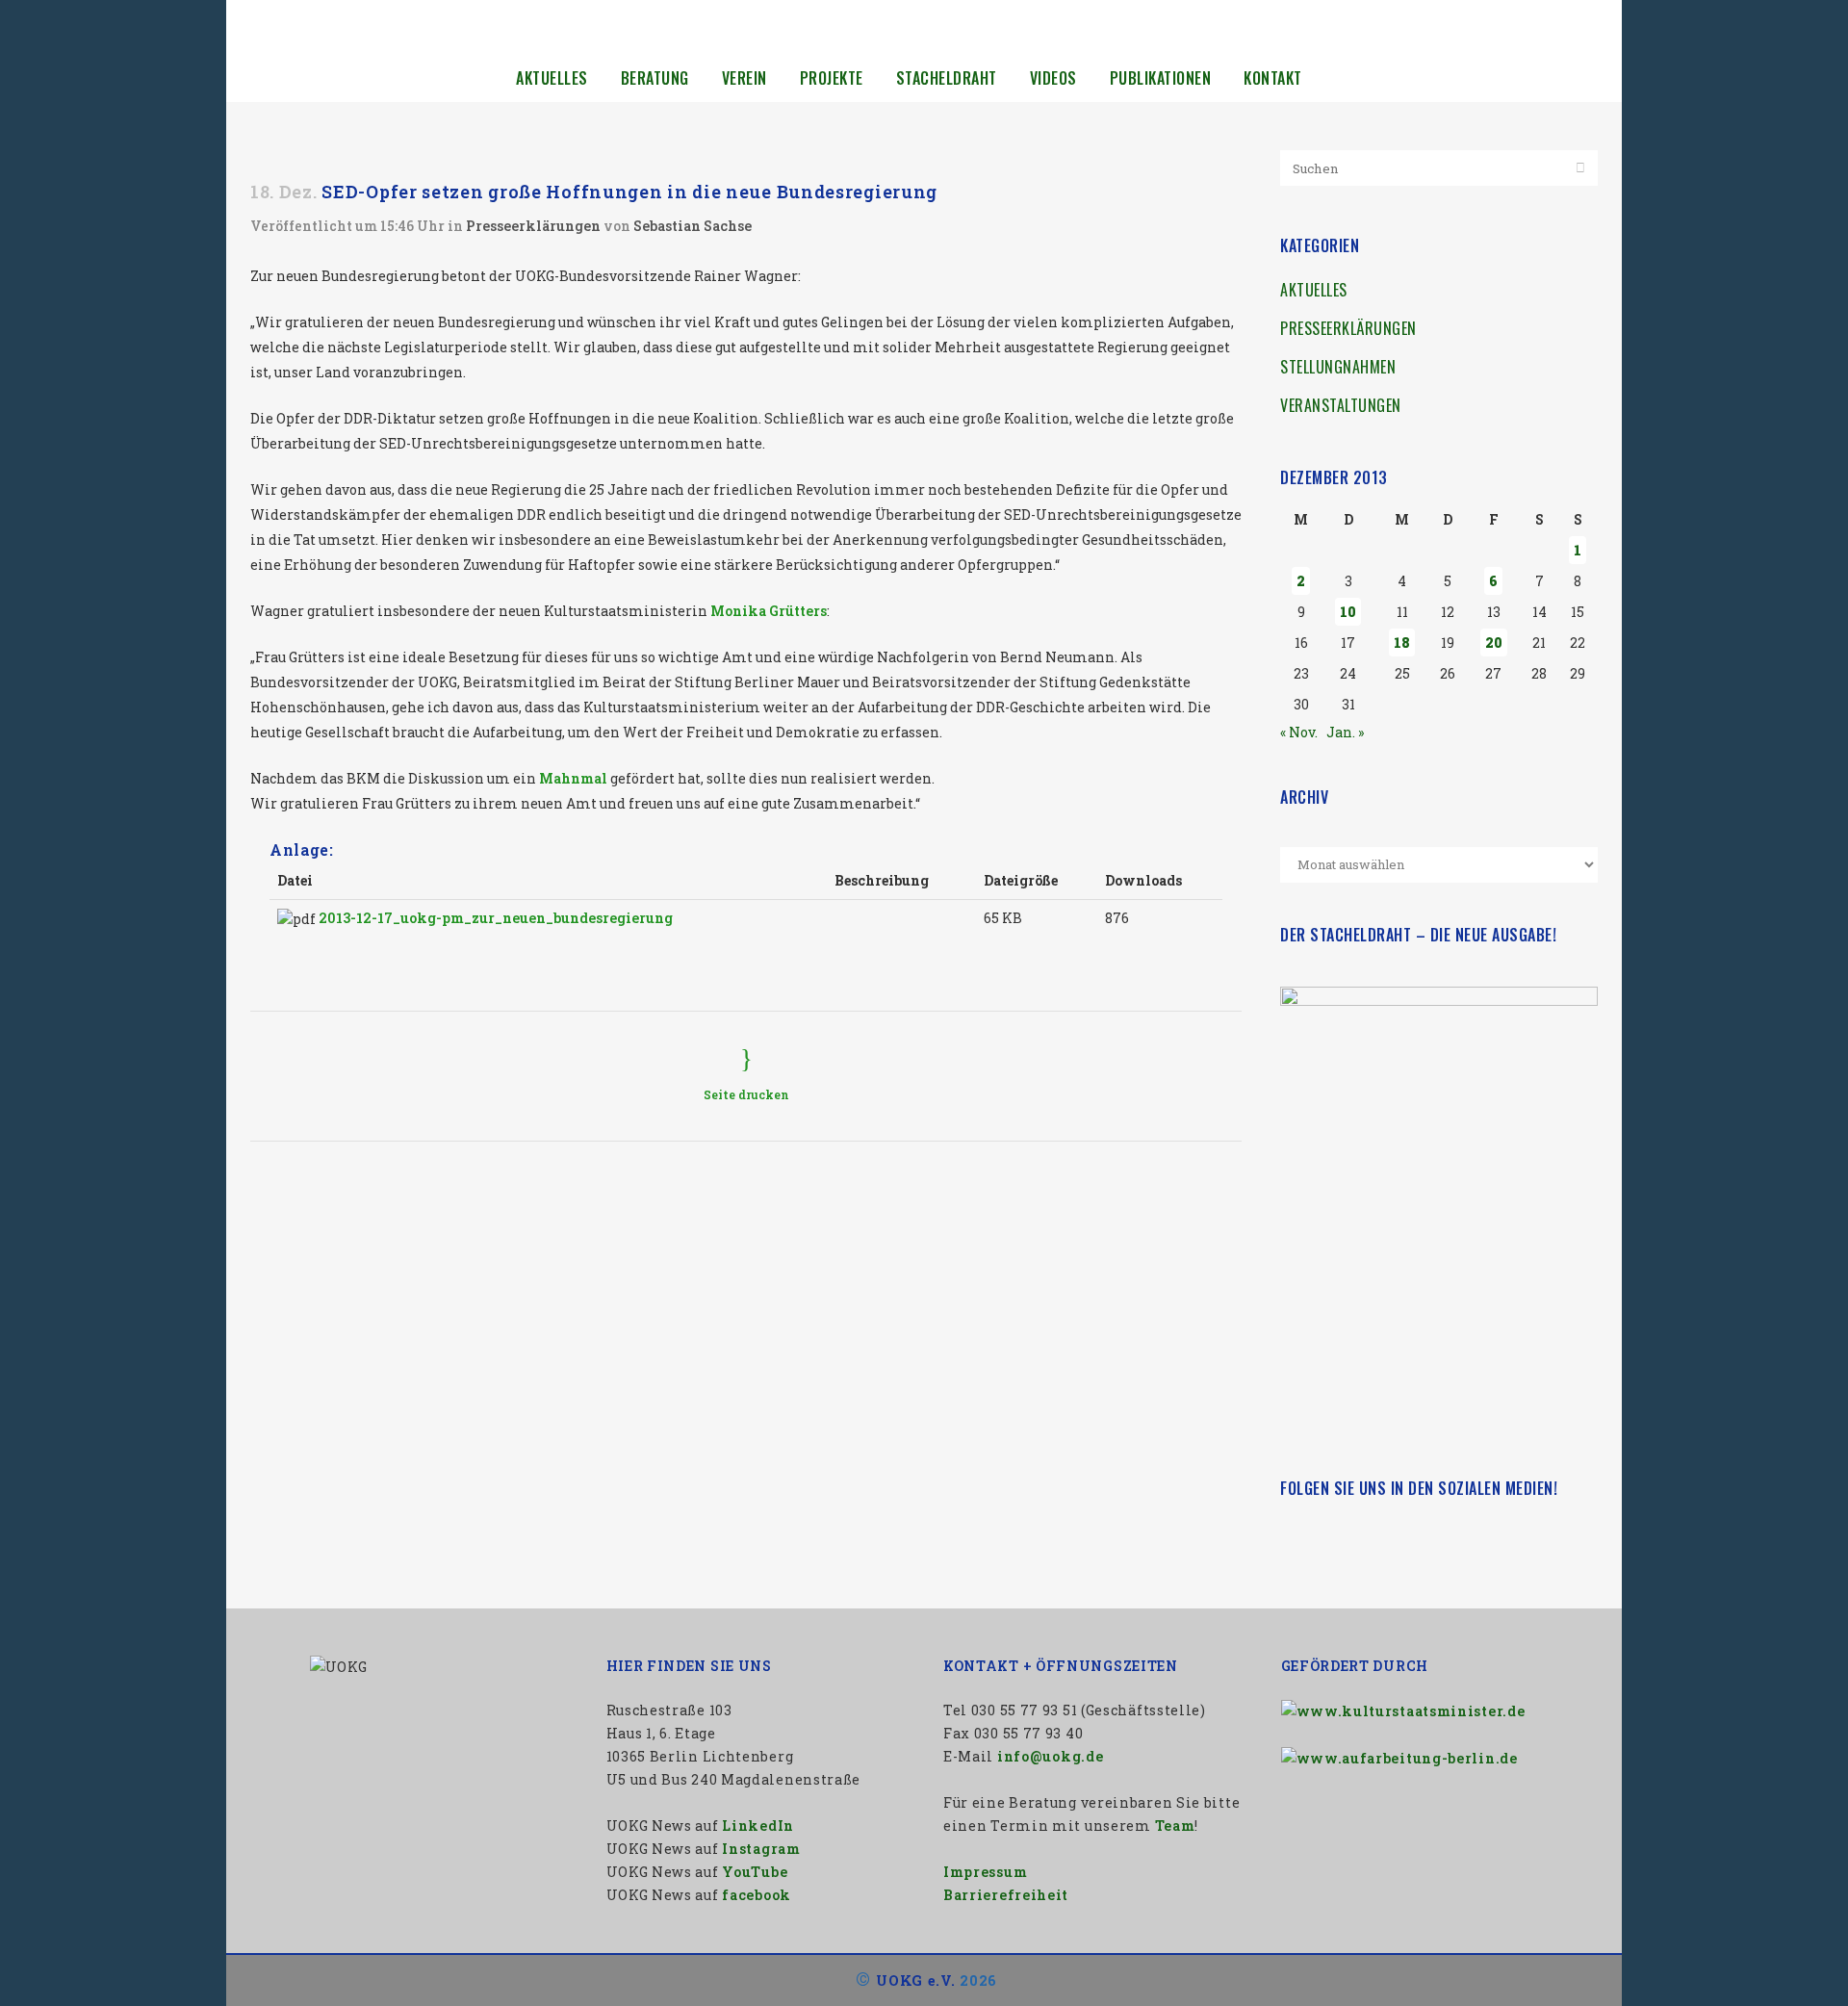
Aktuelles (1314, 290)
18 (1402, 643)
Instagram (761, 1849)
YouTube (755, 1872)
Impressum (985, 1872)
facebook (757, 1895)
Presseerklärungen (533, 226)
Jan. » (1345, 732)
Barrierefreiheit (1006, 1895)
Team (1175, 1826)
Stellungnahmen (1338, 367)
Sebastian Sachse (693, 226)
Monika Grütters (769, 611)
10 (1348, 612)
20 (1494, 643)
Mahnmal (573, 778)
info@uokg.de (1050, 1756)
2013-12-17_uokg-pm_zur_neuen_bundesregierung (496, 918)
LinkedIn (758, 1826)
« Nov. (1299, 732)
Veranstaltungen (1341, 405)
